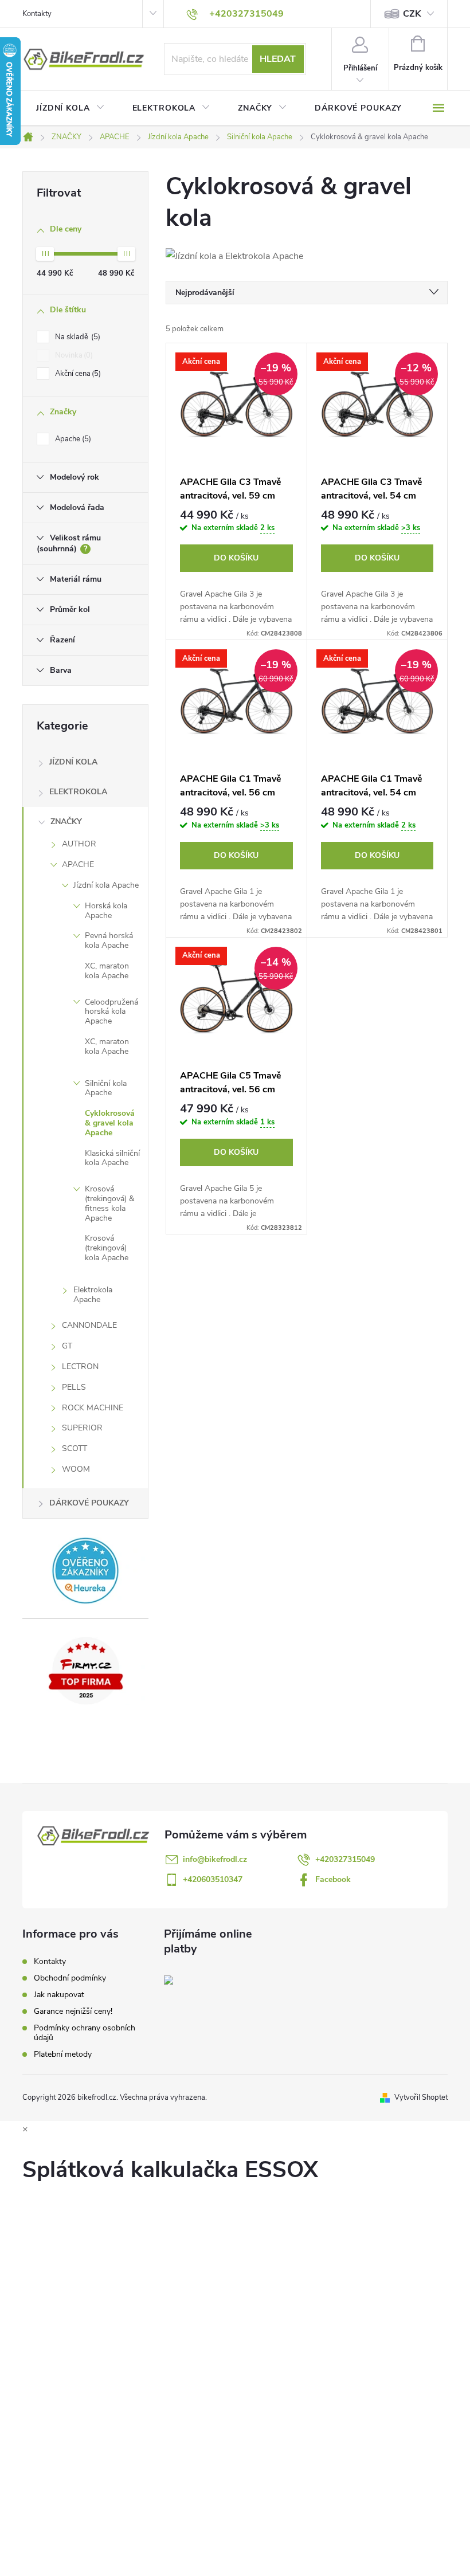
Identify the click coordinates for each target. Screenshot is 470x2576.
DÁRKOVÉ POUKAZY (89, 1503)
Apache (72, 439)
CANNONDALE (89, 1325)
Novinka (73, 355)
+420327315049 (345, 1859)
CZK (412, 14)
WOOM (76, 1469)
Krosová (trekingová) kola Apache (107, 1248)
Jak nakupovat (59, 1995)
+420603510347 (213, 1879)
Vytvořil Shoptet (421, 2097)
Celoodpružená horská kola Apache (111, 1012)
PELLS (74, 1387)
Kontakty (37, 14)
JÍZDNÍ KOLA (73, 762)
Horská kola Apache (106, 911)
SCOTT (75, 1448)
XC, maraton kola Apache (107, 971)
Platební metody (63, 2054)
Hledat (278, 59)
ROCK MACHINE (93, 1408)
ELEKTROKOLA (78, 792)
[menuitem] (70, 108)
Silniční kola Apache (106, 1088)
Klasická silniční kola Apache (112, 1158)
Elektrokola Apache (93, 1295)
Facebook (333, 1879)
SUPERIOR (82, 1428)
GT (67, 1346)
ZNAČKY (66, 822)
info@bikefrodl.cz (215, 1859)
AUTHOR (79, 844)
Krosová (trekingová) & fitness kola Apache (109, 1203)
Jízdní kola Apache (106, 885)
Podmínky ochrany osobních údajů (85, 2033)
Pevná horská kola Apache (109, 940)
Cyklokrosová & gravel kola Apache (110, 1123)
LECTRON (80, 1367)
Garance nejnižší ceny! (73, 2011)
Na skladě (77, 337)
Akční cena (77, 374)
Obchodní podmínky (70, 1978)
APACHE (78, 864)
